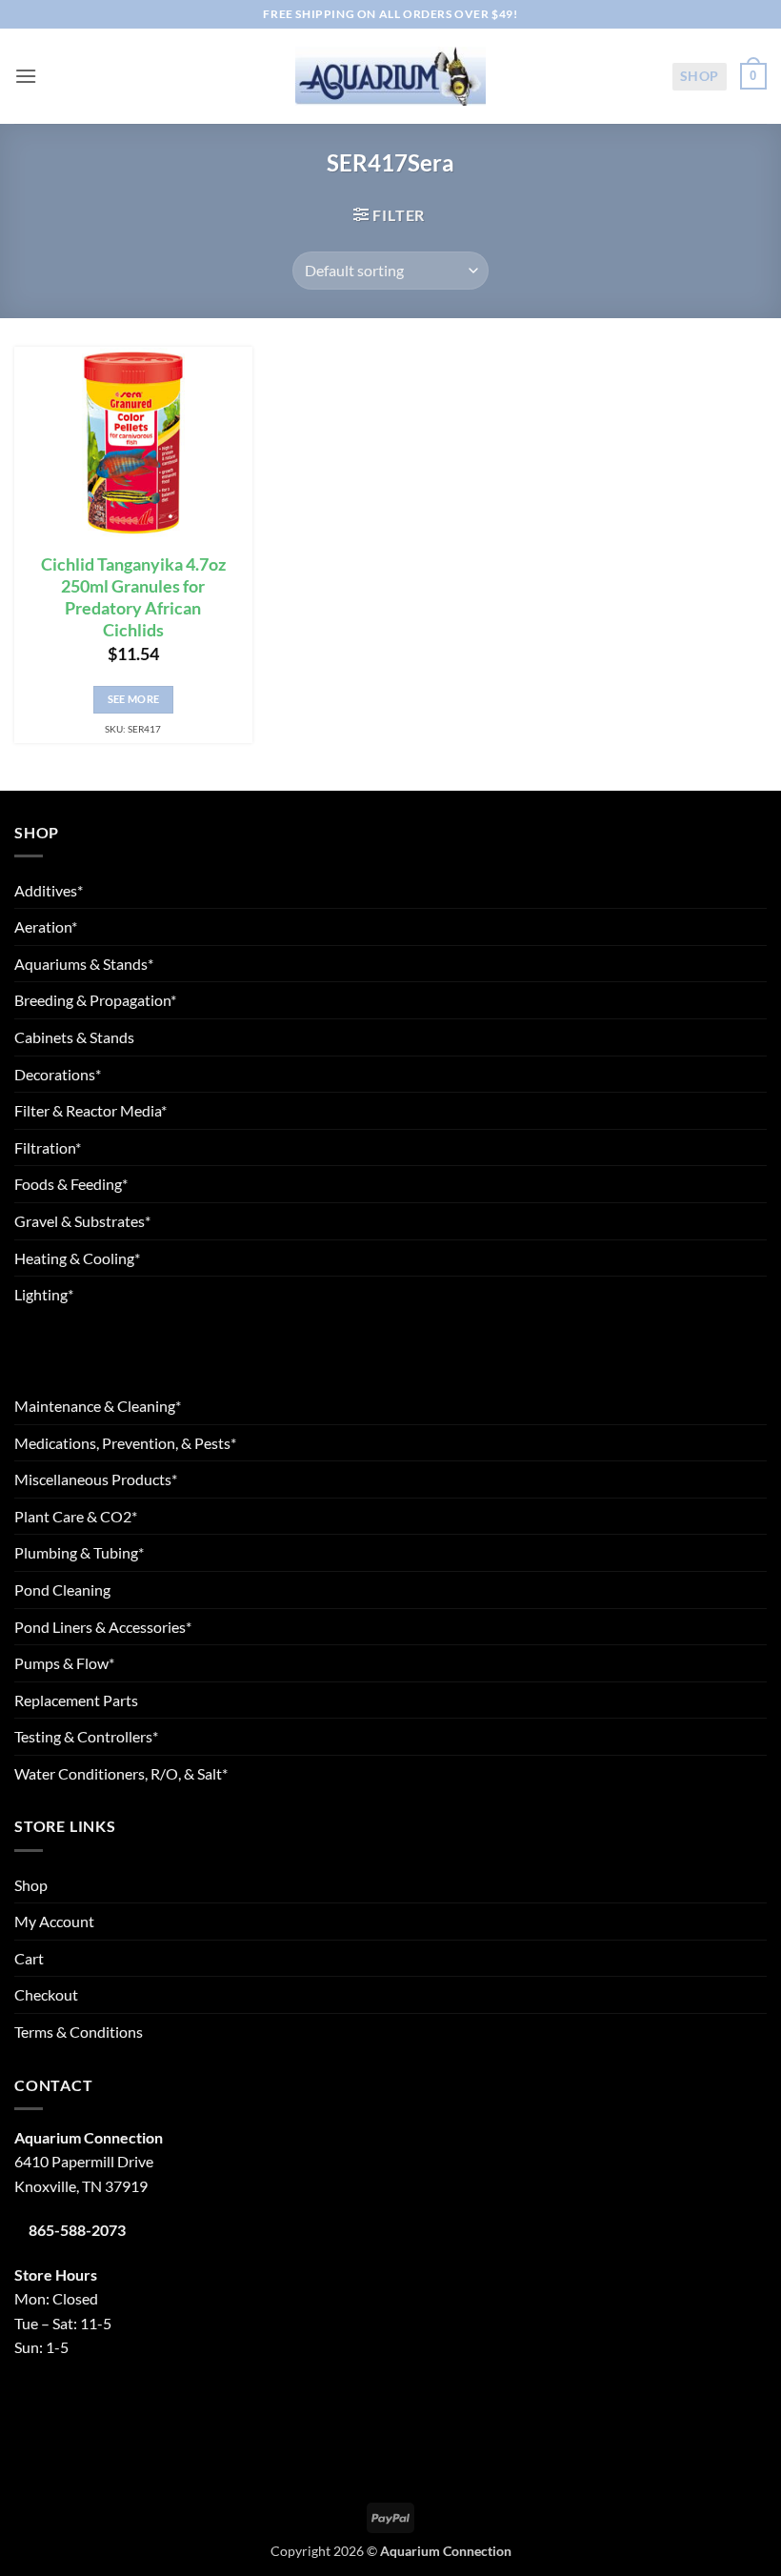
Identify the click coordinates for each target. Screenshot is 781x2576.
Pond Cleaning (62, 1590)
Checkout (46, 1994)
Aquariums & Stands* (84, 964)
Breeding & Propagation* (95, 1000)
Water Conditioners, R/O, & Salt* (121, 1773)
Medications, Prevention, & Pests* (125, 1443)
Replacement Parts (76, 1700)
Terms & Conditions (79, 2032)
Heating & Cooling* (77, 1258)
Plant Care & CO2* (76, 1516)
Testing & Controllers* (86, 1736)
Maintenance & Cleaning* (98, 1406)
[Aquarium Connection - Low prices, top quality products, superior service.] (390, 76)
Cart (29, 1958)
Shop (700, 76)
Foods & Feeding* (71, 1184)
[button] (26, 76)
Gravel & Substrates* (82, 1221)
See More (134, 699)
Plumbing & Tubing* (79, 1552)
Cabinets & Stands (74, 1037)
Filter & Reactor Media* (90, 1110)
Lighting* (44, 1294)
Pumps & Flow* (64, 1663)
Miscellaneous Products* (96, 1479)
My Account (54, 1921)
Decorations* (58, 1074)
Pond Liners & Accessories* (103, 1627)
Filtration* (48, 1147)
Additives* (49, 890)
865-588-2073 (77, 2230)
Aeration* (46, 926)
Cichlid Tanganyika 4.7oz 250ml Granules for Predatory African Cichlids (133, 597)
